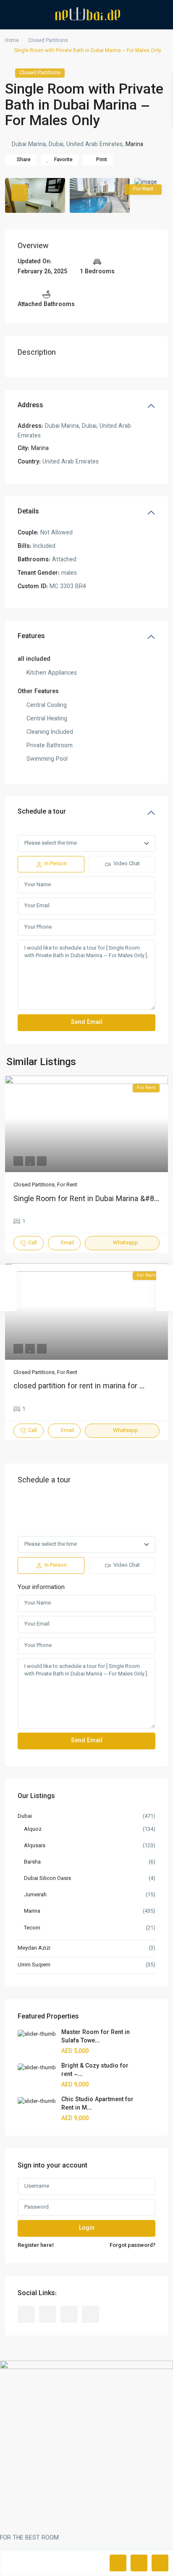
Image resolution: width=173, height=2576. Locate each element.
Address (30, 406)
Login (87, 2228)
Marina (134, 145)
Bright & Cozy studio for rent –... (95, 2071)
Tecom (32, 1928)
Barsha (32, 1862)
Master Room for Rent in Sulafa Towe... (96, 2037)
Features (31, 637)
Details (28, 512)
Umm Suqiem (34, 1965)
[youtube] (69, 2314)
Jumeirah (35, 1895)
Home (12, 41)
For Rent (67, 1185)
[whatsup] (48, 2314)
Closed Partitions (48, 41)
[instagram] (90, 2314)
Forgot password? (132, 2246)
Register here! (36, 2246)
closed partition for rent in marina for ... (79, 1387)
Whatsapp (126, 1243)
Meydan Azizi (34, 1948)
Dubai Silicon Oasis (47, 1879)
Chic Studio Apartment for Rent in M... (97, 2104)
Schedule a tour (42, 812)
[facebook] (26, 2314)
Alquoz (33, 1830)
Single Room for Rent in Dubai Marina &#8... (86, 1199)
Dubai (25, 1817)
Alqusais (35, 1846)
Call (33, 1243)
